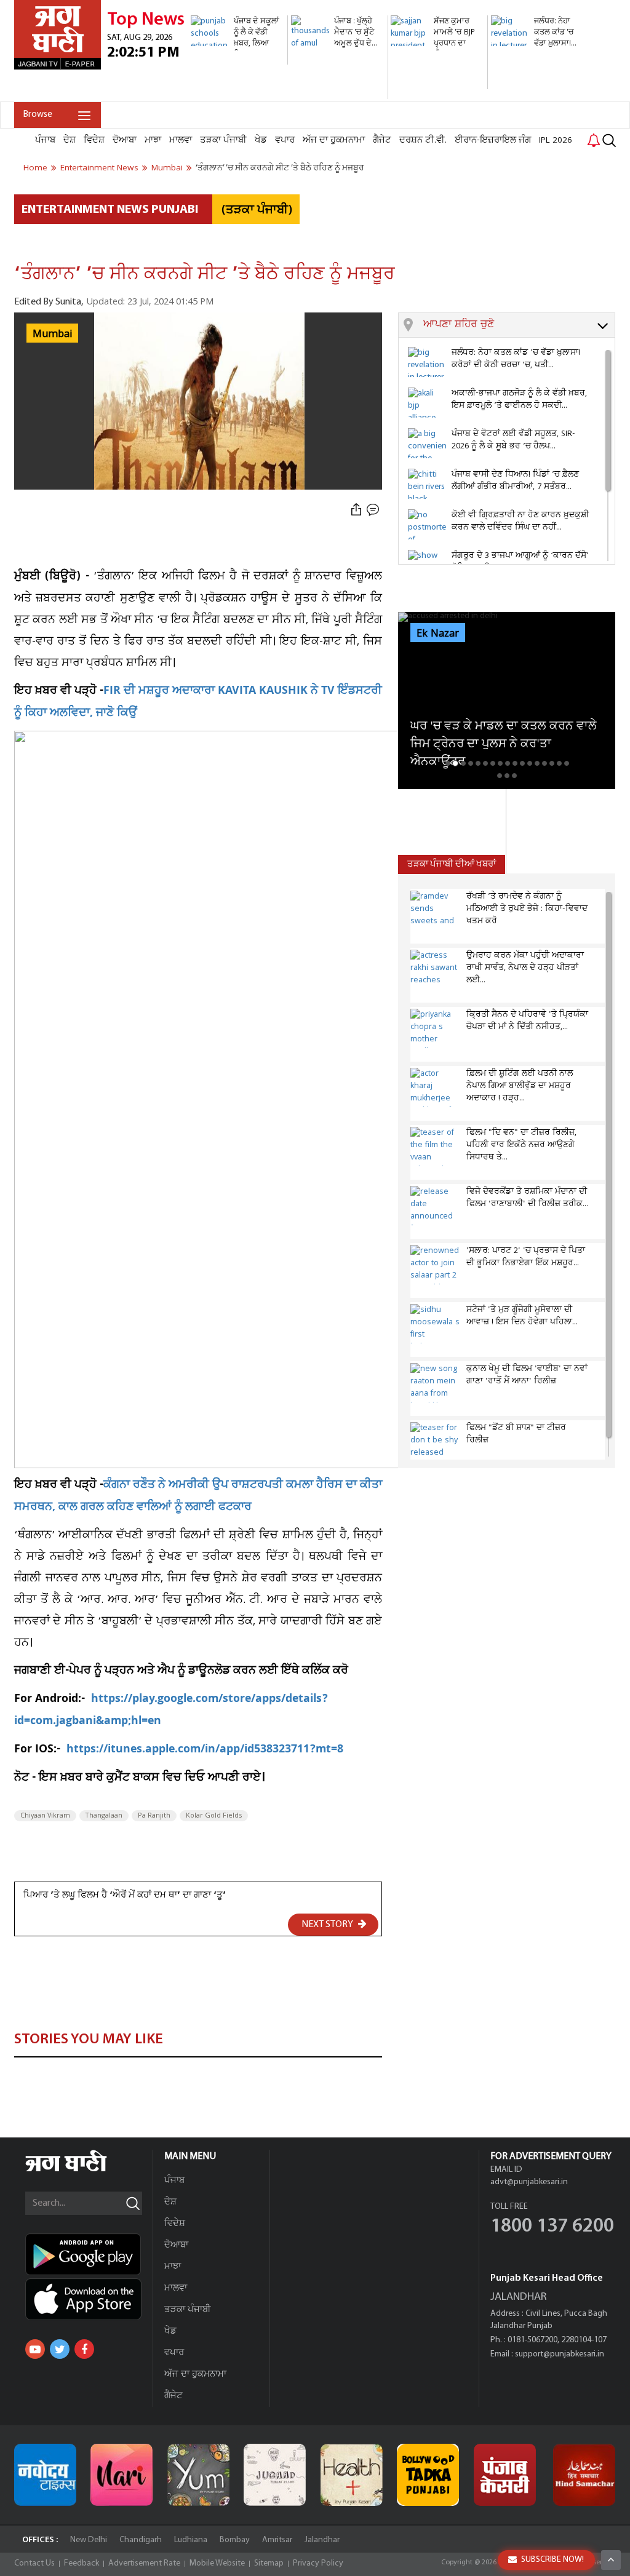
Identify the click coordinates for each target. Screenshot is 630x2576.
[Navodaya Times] (45, 2475)
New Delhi (89, 2540)
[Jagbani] (83, 2170)
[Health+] (352, 2475)
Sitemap (269, 2563)
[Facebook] (84, 2349)
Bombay (235, 2540)
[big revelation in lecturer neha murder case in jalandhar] (538, 95)
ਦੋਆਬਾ (125, 140)
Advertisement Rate (144, 2563)
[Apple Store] (89, 2299)
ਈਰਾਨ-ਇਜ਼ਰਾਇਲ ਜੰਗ (493, 140)
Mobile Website (217, 2563)
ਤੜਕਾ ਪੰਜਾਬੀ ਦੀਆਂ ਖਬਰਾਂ (452, 865)
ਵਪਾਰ (285, 140)
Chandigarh (141, 2540)
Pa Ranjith (154, 1816)
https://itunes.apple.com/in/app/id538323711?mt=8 (205, 1750)
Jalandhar (322, 2540)
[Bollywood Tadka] (428, 2475)
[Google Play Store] (89, 2254)
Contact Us (34, 2563)
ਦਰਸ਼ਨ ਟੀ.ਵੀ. (423, 140)
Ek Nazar (438, 634)
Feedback (82, 2563)
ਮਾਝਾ (153, 140)
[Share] (356, 510)
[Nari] (122, 2475)
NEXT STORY (328, 1925)
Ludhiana (191, 2540)
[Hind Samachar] (584, 2475)
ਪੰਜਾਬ (45, 140)
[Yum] (198, 2475)
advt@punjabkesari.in (529, 2182)
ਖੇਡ (261, 140)
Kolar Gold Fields (214, 1816)
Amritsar (277, 2540)
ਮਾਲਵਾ (181, 140)
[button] (519, 325)
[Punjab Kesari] (505, 2475)
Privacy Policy (318, 2563)
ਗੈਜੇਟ (382, 140)
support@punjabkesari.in (560, 2354)
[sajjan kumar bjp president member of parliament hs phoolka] (437, 83)
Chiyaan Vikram (45, 1816)
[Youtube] (35, 2349)
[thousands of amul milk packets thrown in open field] (338, 93)
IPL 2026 (556, 140)
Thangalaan (104, 1816)
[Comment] (374, 510)
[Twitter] (60, 2349)
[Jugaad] (275, 2475)
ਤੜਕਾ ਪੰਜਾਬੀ (223, 140)
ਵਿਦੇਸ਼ (94, 140)
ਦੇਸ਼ (70, 140)
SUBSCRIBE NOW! (552, 2560)
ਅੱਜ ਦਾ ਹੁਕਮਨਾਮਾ (334, 140)
